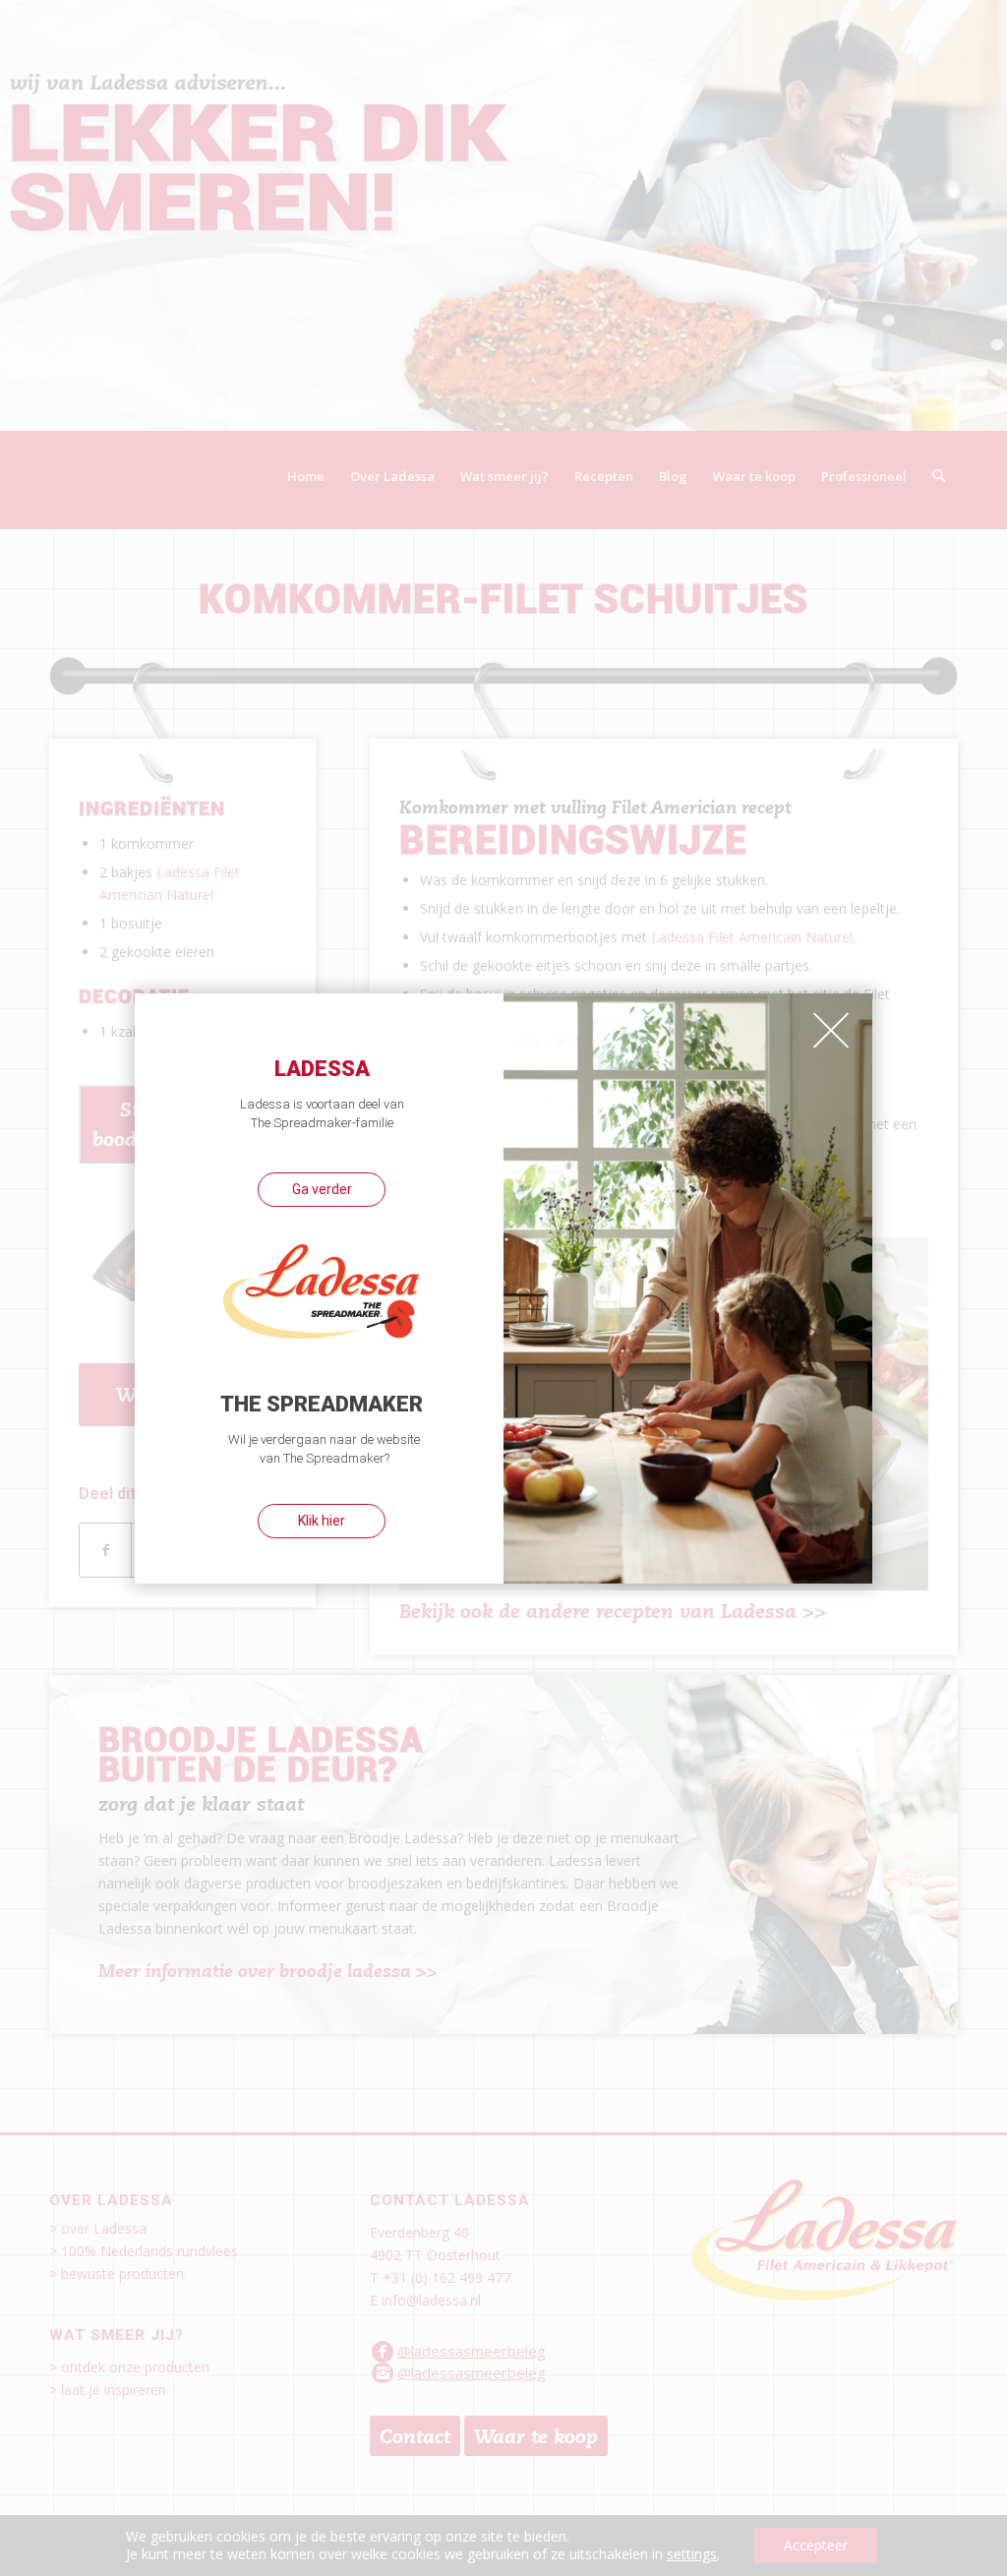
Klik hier (322, 1521)
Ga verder (322, 1189)
